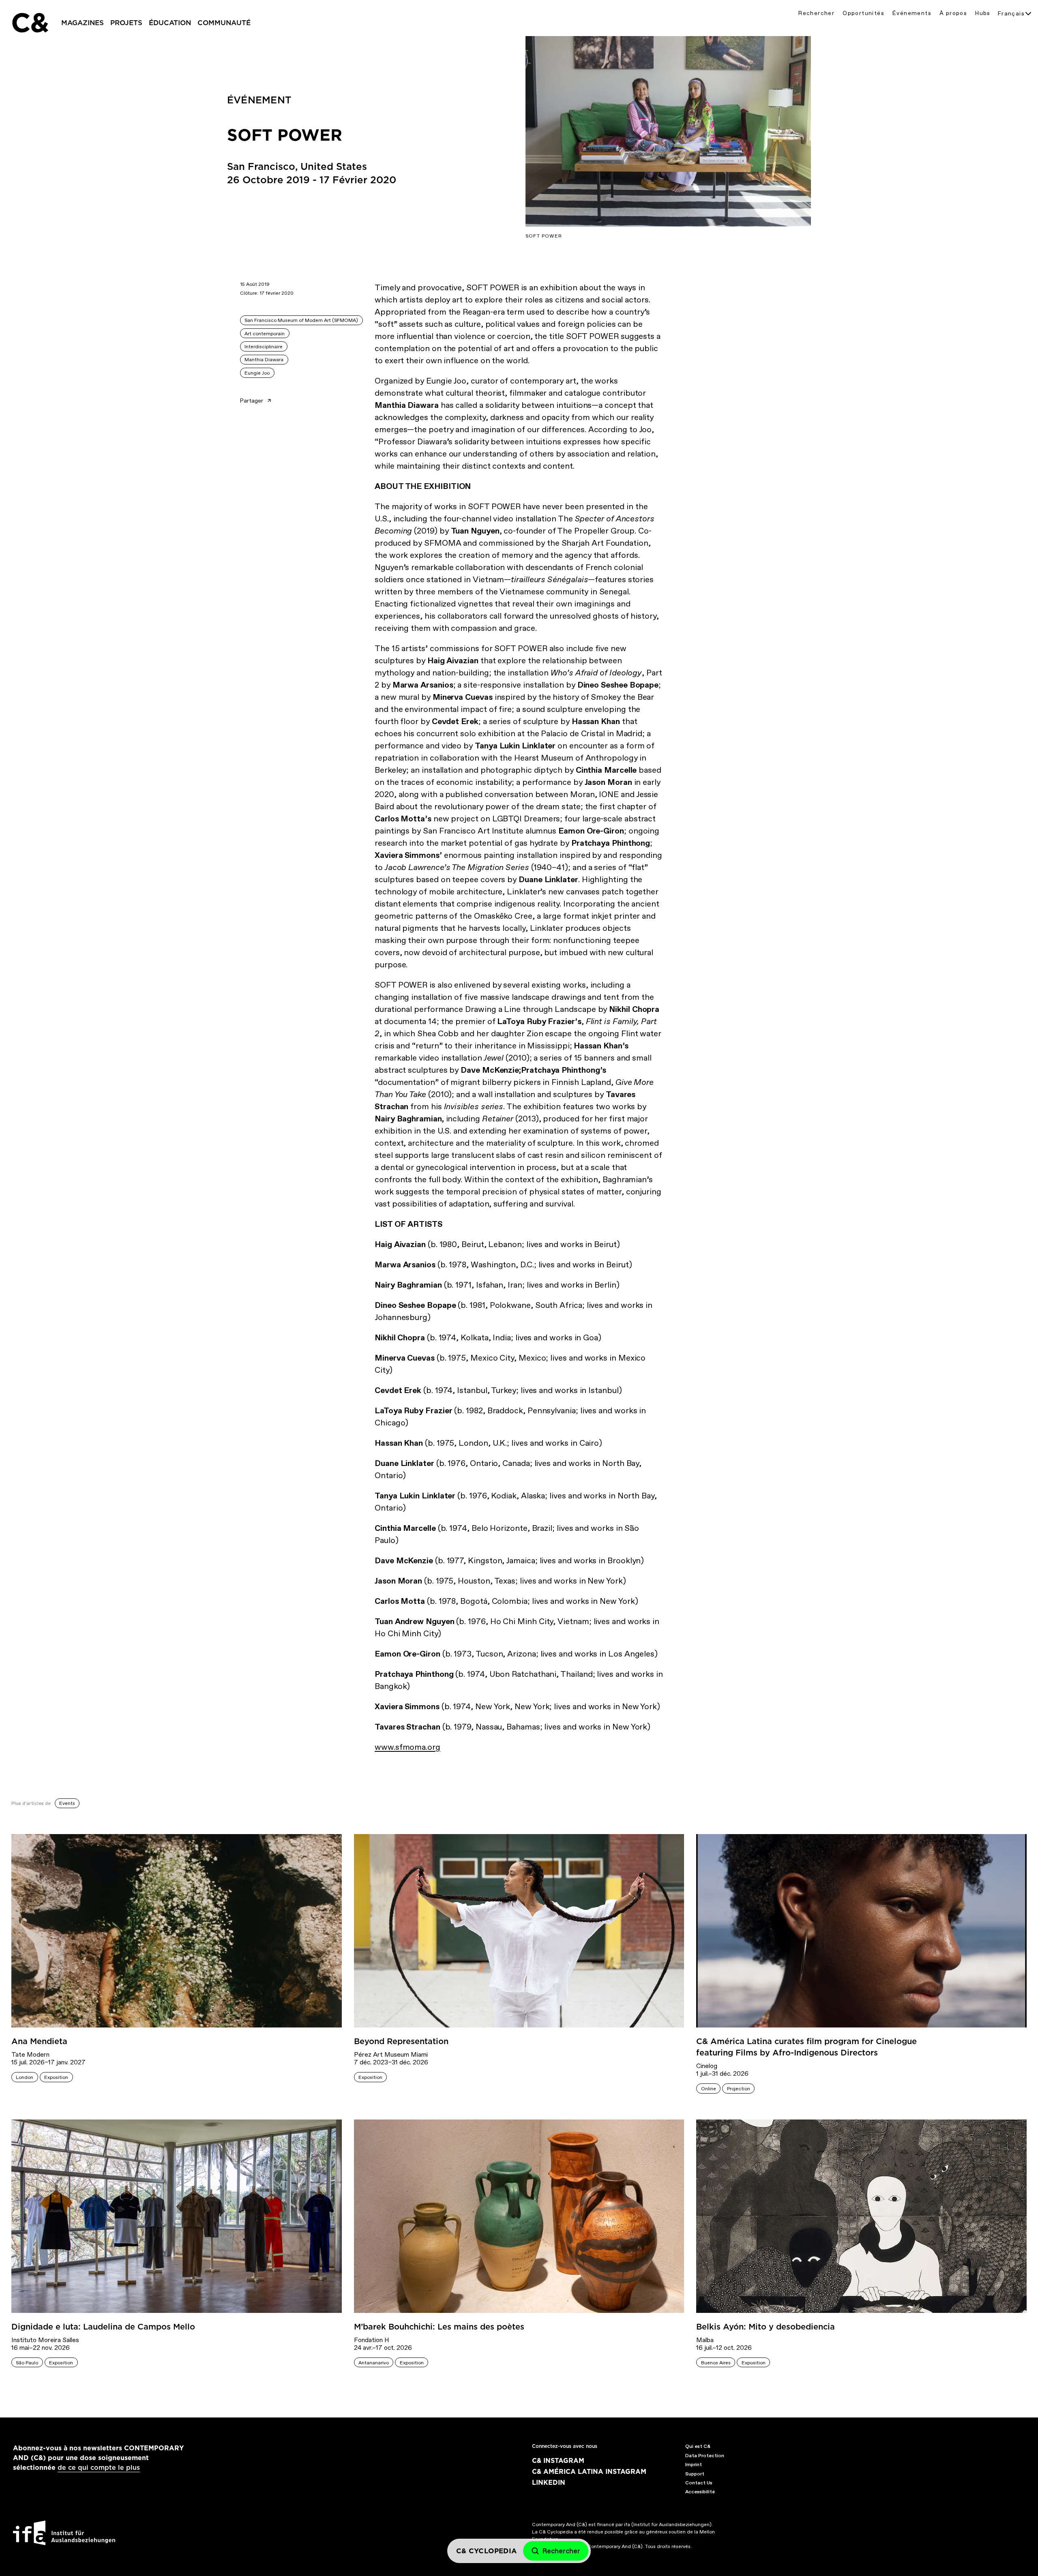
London (25, 2077)
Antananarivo (374, 2363)
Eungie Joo (257, 373)
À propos (953, 13)
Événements (912, 13)
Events (67, 1803)
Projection (739, 2089)
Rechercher (816, 13)
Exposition (56, 2077)
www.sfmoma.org (407, 1747)
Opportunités (863, 13)
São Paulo (27, 2363)
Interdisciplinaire (264, 347)
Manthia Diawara (264, 360)
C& (30, 23)
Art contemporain (265, 334)
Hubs (983, 13)
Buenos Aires (716, 2363)
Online (709, 2089)
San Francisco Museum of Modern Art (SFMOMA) (301, 320)
